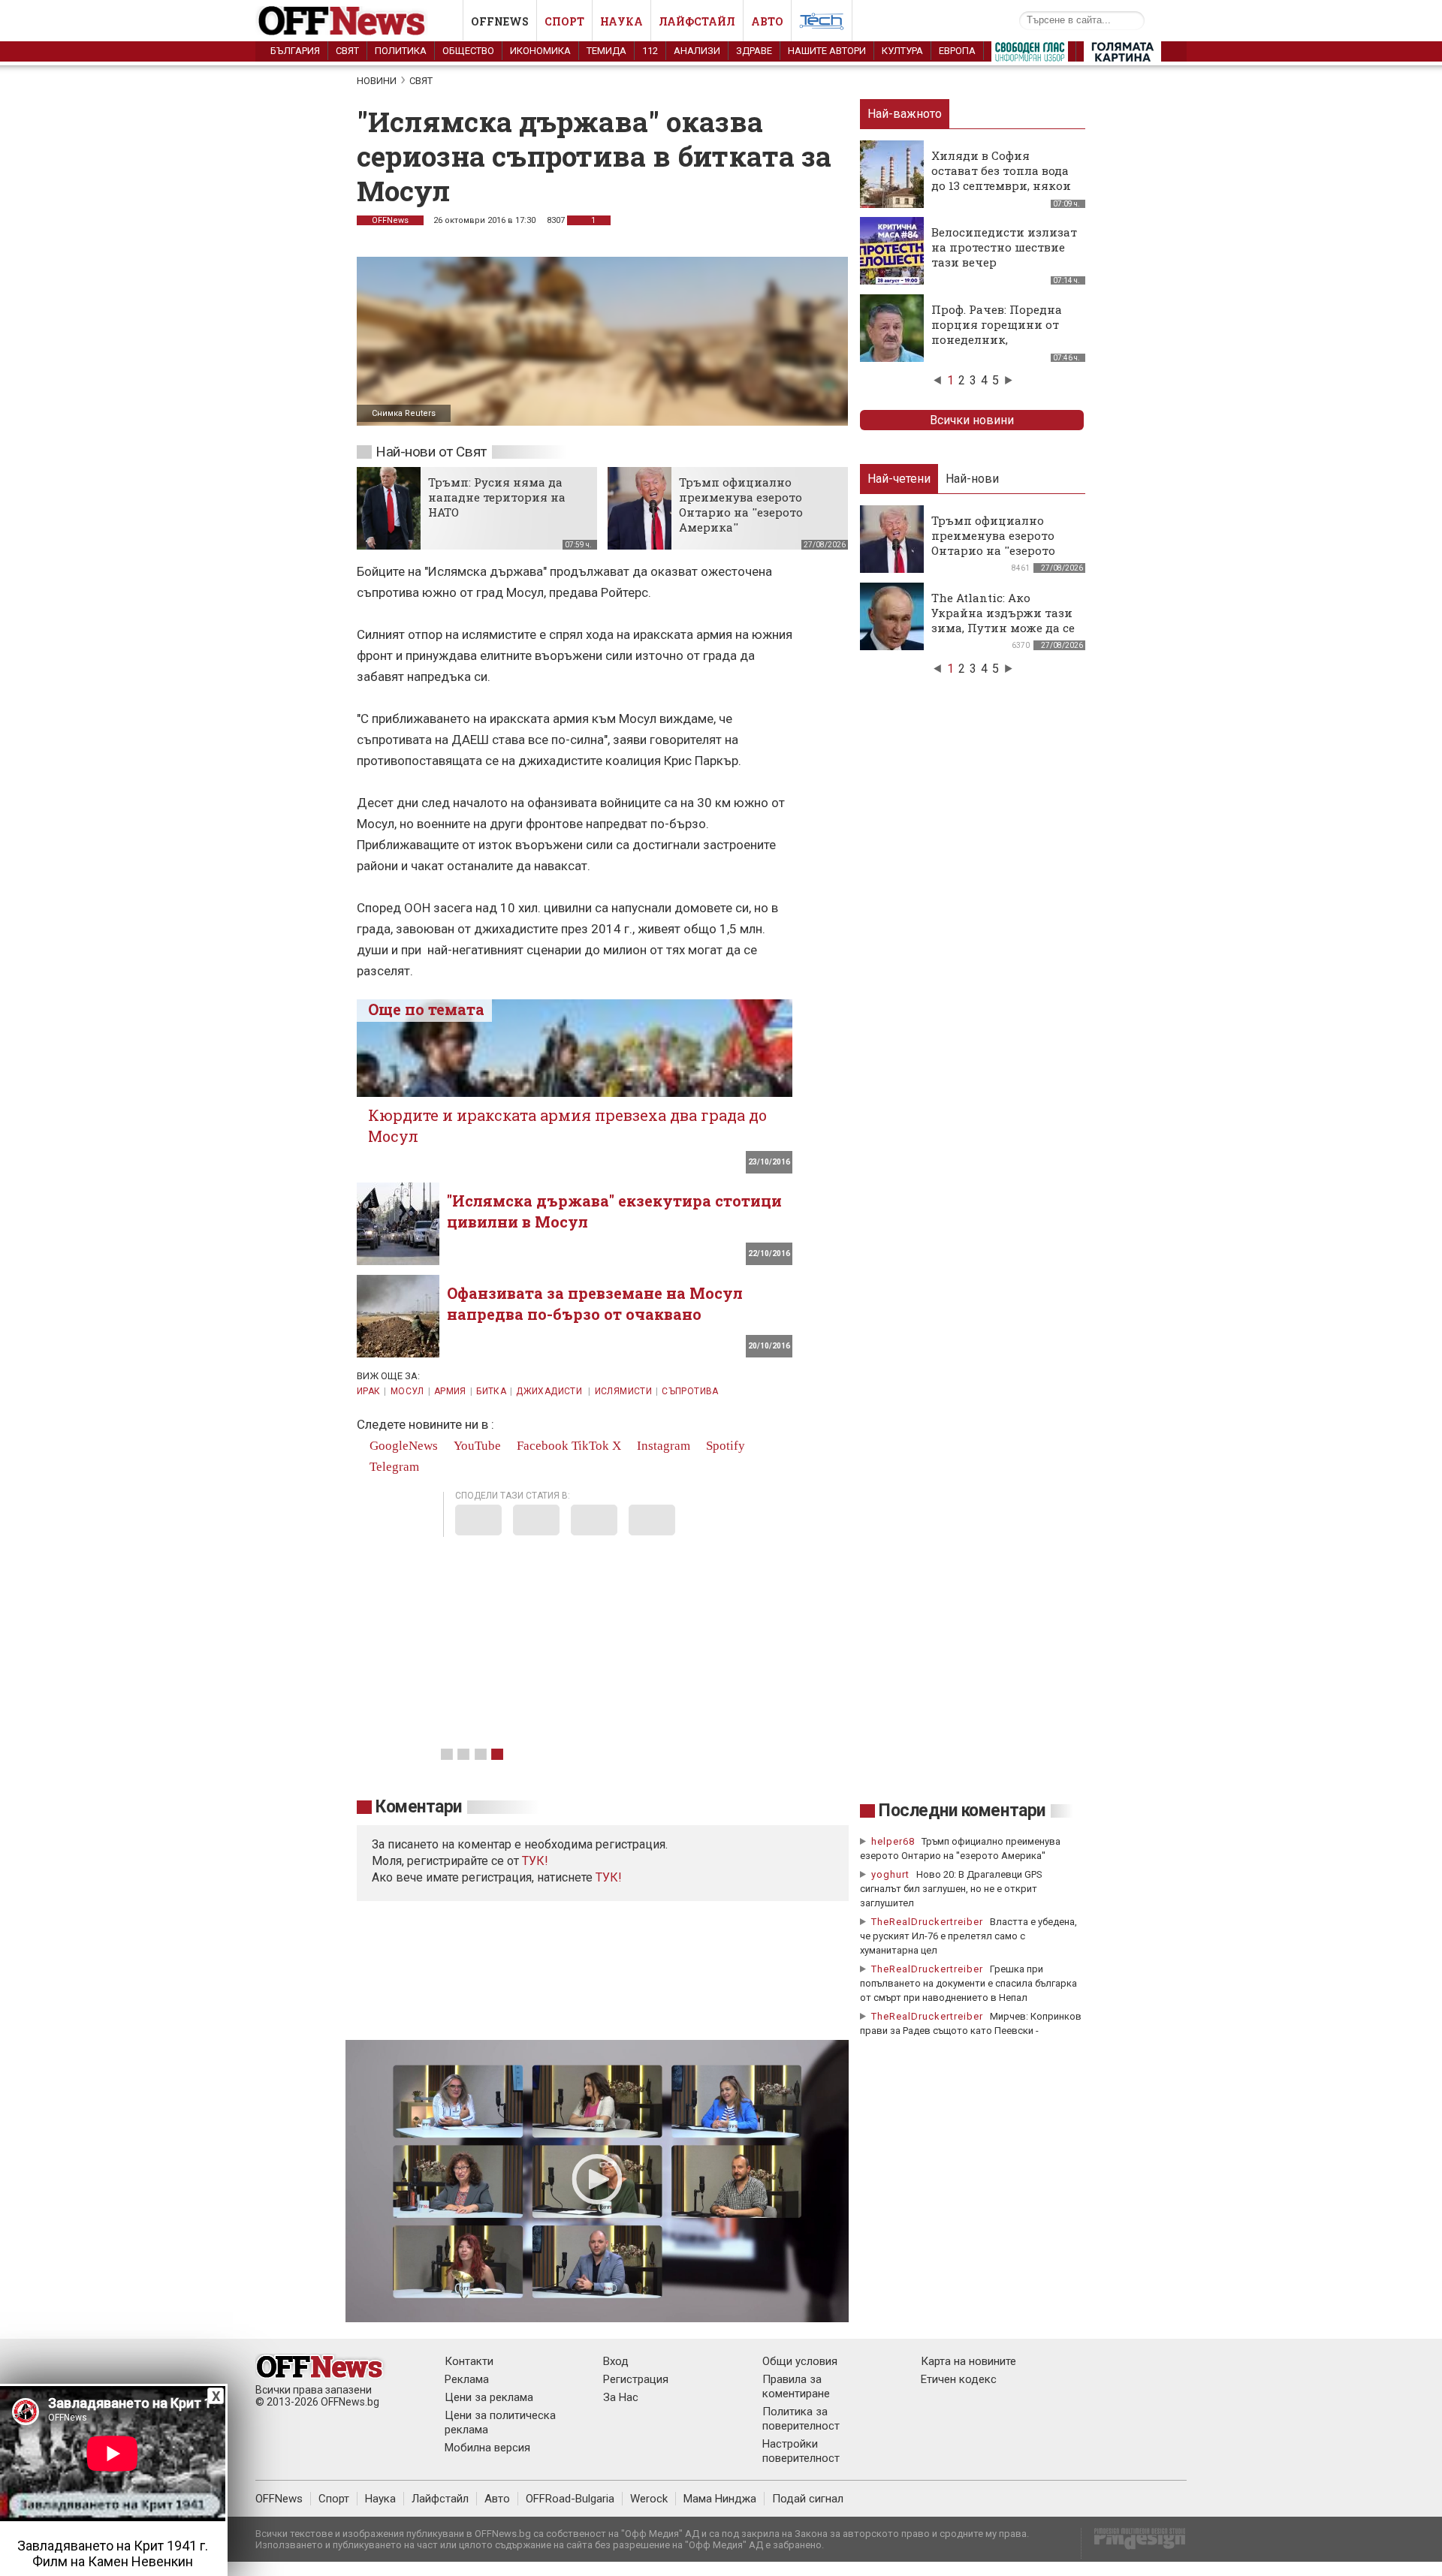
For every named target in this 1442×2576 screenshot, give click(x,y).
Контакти (469, 2361)
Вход (616, 2361)
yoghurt (890, 1874)
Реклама (467, 2379)
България (295, 51)
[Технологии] (822, 24)
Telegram (393, 1467)
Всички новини (972, 420)
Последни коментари (962, 1811)
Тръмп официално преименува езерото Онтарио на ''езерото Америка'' (741, 505)
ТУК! (609, 1877)
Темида (606, 51)
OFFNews (279, 2499)
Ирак (368, 1391)
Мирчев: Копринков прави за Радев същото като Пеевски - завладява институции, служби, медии (971, 2031)
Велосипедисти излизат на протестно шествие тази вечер (1004, 247)
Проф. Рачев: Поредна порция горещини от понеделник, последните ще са (997, 332)
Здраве (754, 51)
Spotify (724, 1446)
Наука (621, 21)
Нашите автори (827, 51)
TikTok (590, 1446)
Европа (957, 51)
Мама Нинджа (720, 2499)
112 (650, 51)
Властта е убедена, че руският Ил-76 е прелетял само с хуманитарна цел (968, 1936)
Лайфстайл (697, 21)
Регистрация (636, 2379)
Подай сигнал (808, 2499)
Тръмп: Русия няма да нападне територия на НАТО (497, 497)
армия (450, 1391)
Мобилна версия (487, 2448)
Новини (377, 81)
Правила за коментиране (796, 2386)
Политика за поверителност (801, 2419)
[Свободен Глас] (1030, 55)
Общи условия (800, 2361)
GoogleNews (402, 1446)
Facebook (541, 1446)
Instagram (662, 1446)
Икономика (540, 51)
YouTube (476, 1446)
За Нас (621, 2397)
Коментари (419, 1807)
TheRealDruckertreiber (927, 1922)
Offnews (500, 21)
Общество (468, 51)
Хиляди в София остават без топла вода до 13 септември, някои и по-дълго (1001, 178)
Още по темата (426, 1009)
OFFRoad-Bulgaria (570, 2499)
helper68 (893, 1841)
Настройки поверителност (801, 2451)
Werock (649, 2499)
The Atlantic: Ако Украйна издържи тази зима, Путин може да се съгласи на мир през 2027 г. (1003, 628)
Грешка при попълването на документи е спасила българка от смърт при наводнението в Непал (968, 1983)
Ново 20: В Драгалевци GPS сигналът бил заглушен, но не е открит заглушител (951, 1889)
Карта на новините (968, 2361)
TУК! (535, 1861)
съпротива (690, 1391)
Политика (401, 51)
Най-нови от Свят (431, 452)
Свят (347, 51)
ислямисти (623, 1391)
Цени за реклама (489, 2397)
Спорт (564, 21)
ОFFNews (390, 220)
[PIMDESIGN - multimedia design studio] (1134, 2543)
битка (491, 1391)
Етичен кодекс (959, 2379)
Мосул (407, 1391)
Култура (902, 51)
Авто (767, 21)
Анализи (697, 51)
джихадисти (550, 1391)
